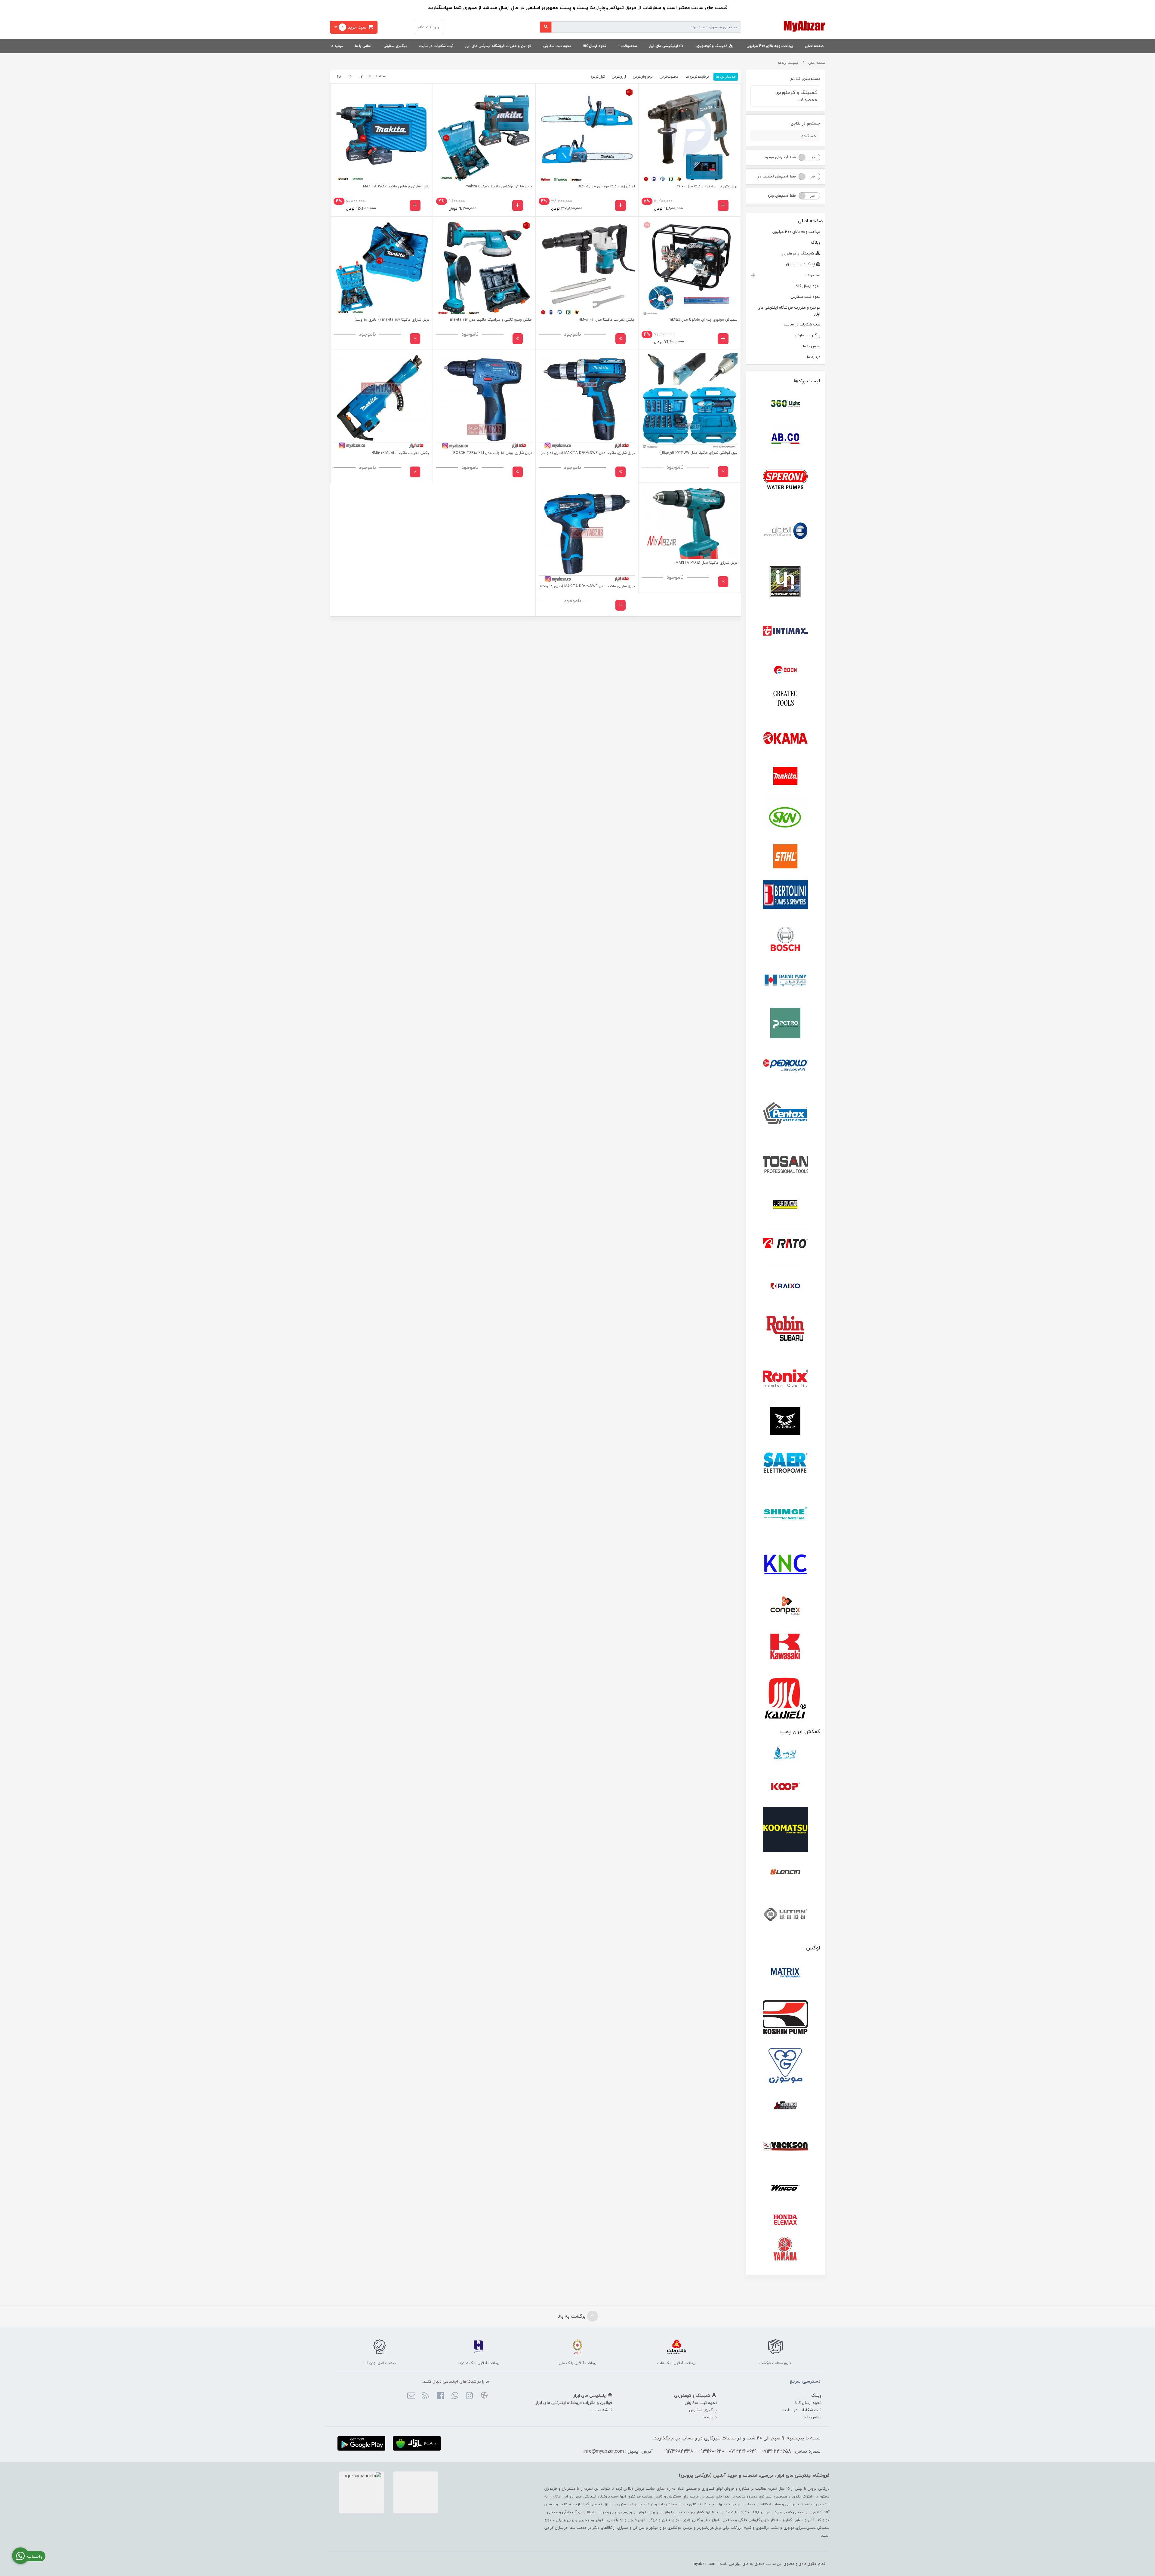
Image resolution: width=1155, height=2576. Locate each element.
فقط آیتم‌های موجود (780, 157)
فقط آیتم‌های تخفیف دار (777, 176)
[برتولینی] (785, 896)
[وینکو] (785, 2188)
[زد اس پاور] (785, 1421)
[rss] (426, 2396)
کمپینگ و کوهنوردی (712, 46)
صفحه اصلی (814, 46)
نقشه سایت (601, 2410)
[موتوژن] (785, 2067)
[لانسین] (785, 1872)
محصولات (629, 46)
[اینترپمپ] (785, 581)
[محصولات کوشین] (785, 2017)
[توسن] (785, 1165)
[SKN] (785, 817)
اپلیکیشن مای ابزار (664, 46)
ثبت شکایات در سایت (436, 46)
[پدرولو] (785, 1065)
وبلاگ (816, 242)
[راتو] (785, 1244)
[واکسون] (785, 2146)
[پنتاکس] (785, 1115)
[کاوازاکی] (785, 1648)
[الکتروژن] (785, 531)
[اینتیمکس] (785, 631)
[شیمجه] (785, 1513)
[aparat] (484, 2396)
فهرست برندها (788, 63)
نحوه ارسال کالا (594, 46)
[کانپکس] (785, 1606)
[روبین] (785, 1329)
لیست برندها (807, 381)
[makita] (785, 778)
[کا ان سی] (785, 1563)
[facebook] (440, 2396)
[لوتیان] (785, 1914)
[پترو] (785, 1023)
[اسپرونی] (785, 481)
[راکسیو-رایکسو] (785, 1286)
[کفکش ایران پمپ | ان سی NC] (785, 1755)
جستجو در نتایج (805, 123)
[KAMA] (785, 738)
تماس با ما (363, 46)
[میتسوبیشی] (785, 2106)
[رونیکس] (785, 1379)
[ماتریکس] (785, 1974)
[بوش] (785, 938)
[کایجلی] (785, 1698)
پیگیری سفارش (395, 46)
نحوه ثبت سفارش (557, 46)
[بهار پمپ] (785, 981)
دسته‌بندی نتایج (805, 79)
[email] (411, 2396)
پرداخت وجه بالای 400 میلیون (770, 46)
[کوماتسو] (785, 1829)
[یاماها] (785, 2249)
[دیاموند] (785, 1205)
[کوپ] (785, 1787)
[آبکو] (785, 439)
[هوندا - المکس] (785, 2220)
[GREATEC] (785, 699)
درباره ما (337, 46)
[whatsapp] (455, 2396)
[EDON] (785, 670)
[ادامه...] (621, 339)
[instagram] (469, 2396)
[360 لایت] (785, 404)
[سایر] (785, 1463)
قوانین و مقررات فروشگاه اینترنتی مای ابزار (498, 46)
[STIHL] (785, 856)
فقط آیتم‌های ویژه (782, 196)
